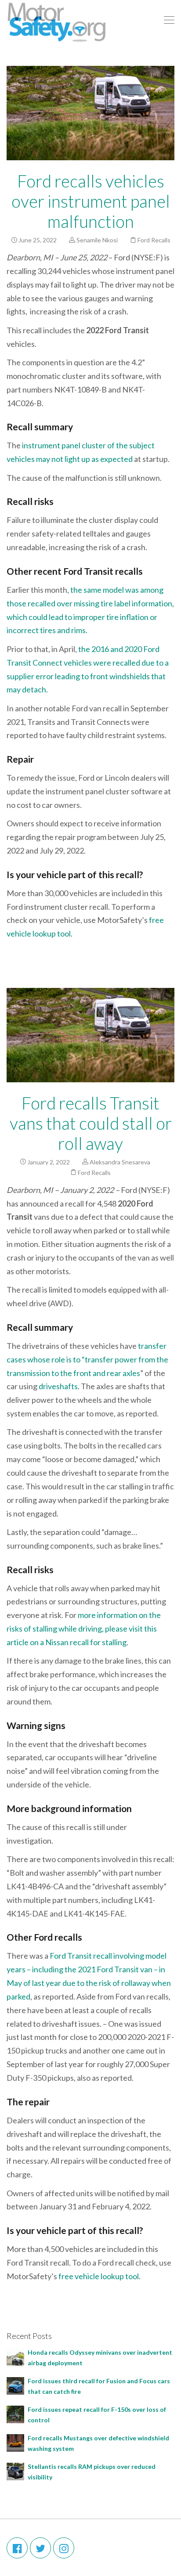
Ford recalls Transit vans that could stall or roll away (91, 1123)
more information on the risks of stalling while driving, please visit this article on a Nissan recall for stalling (84, 1628)
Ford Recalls (154, 240)
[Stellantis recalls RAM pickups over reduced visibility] (15, 2470)
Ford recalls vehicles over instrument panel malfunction (91, 201)
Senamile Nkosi (97, 240)
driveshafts (58, 1386)
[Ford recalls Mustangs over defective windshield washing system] (15, 2442)
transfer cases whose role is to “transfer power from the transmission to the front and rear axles (87, 1359)
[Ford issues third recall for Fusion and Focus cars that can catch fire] (15, 2385)
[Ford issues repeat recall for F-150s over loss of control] (15, 2413)
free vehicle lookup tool (98, 2276)
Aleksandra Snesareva (120, 1162)
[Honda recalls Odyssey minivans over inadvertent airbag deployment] (15, 2356)
